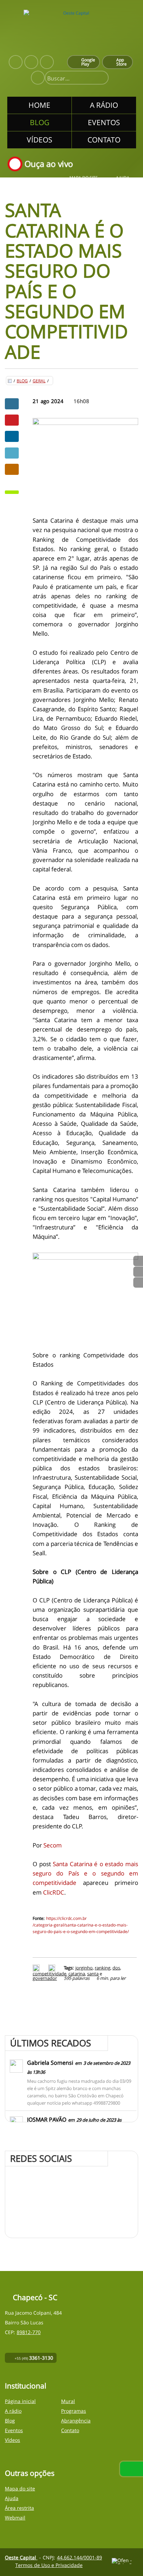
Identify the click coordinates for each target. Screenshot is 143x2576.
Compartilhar (12, 404)
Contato (70, 2430)
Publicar (12, 436)
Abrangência (76, 2421)
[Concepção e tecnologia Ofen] (125, 2561)
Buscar (100, 78)
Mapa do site (84, 178)
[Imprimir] (37, 1968)
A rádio (13, 2411)
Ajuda (123, 178)
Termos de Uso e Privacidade (49, 2565)
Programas (74, 2411)
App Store (121, 62)
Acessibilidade (21, 2529)
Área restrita (19, 2508)
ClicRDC (54, 1892)
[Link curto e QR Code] (21, 2557)
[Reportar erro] (53, 1968)
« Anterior (138, 1282)
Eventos (14, 2430)
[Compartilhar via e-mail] (12, 469)
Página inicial (20, 2401)
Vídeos (12, 2440)
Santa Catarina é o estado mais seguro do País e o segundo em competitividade (85, 1873)
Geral (39, 381)
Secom (53, 1845)
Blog (22, 381)
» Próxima (138, 1272)
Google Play (88, 62)
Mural (68, 2401)
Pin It (12, 420)
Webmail (15, 2518)
